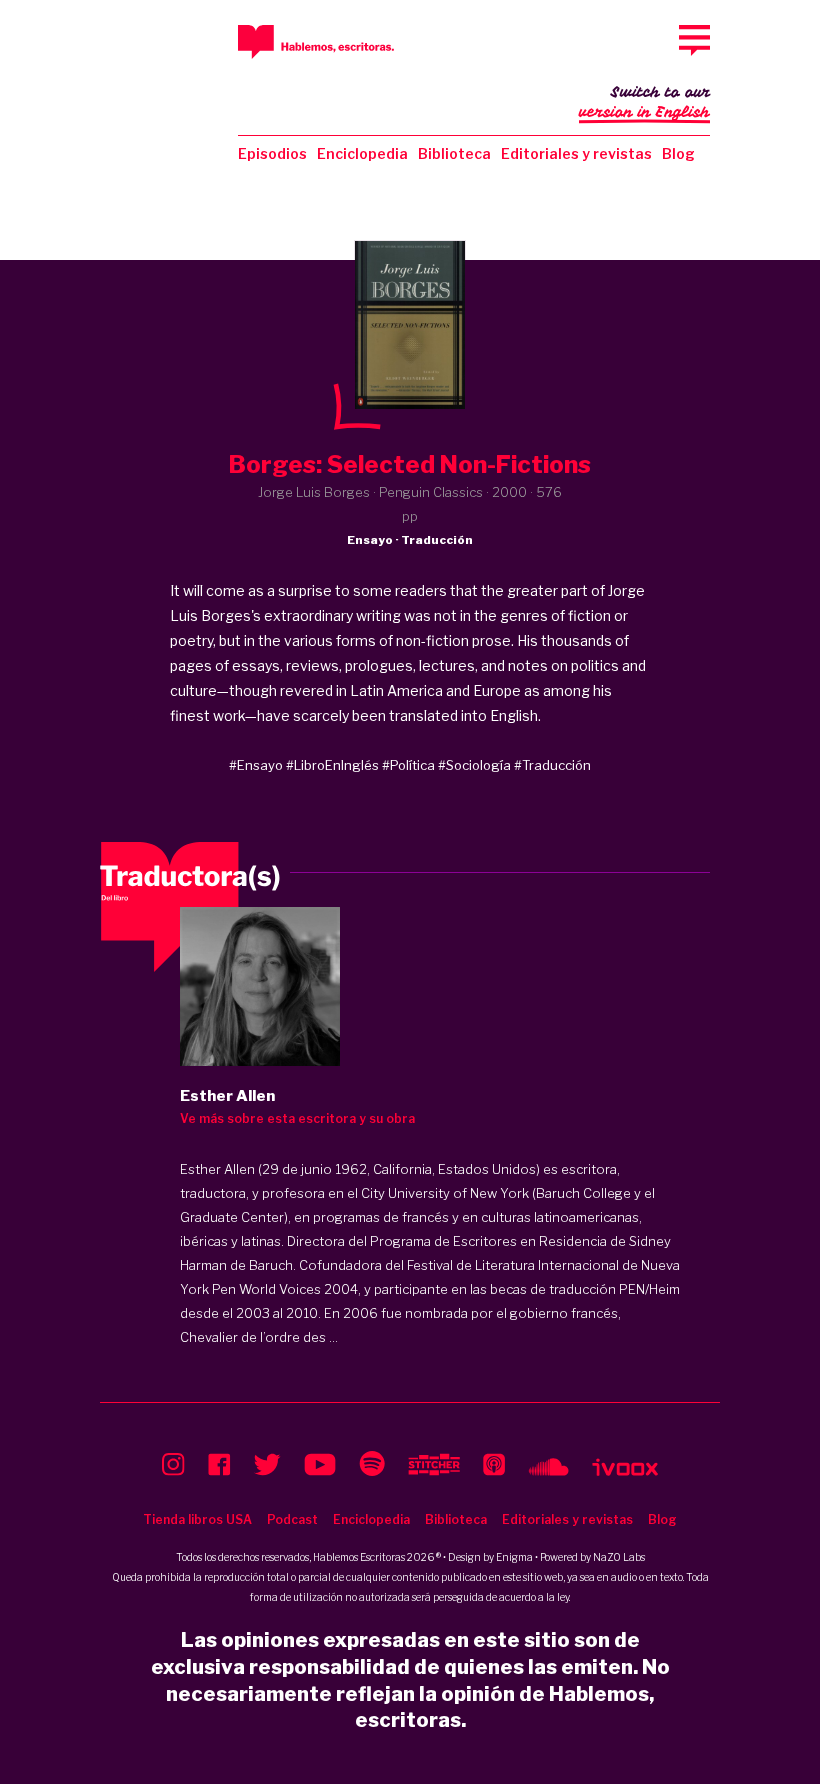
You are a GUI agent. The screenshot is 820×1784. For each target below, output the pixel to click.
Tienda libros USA (197, 1519)
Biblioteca (454, 153)
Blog (678, 153)
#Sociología (474, 765)
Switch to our (644, 102)
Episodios (272, 153)
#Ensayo (256, 765)
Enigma (514, 1557)
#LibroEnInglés (332, 765)
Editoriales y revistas (576, 153)
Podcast (292, 1519)
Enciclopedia (362, 153)
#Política (408, 765)
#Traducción (552, 765)
